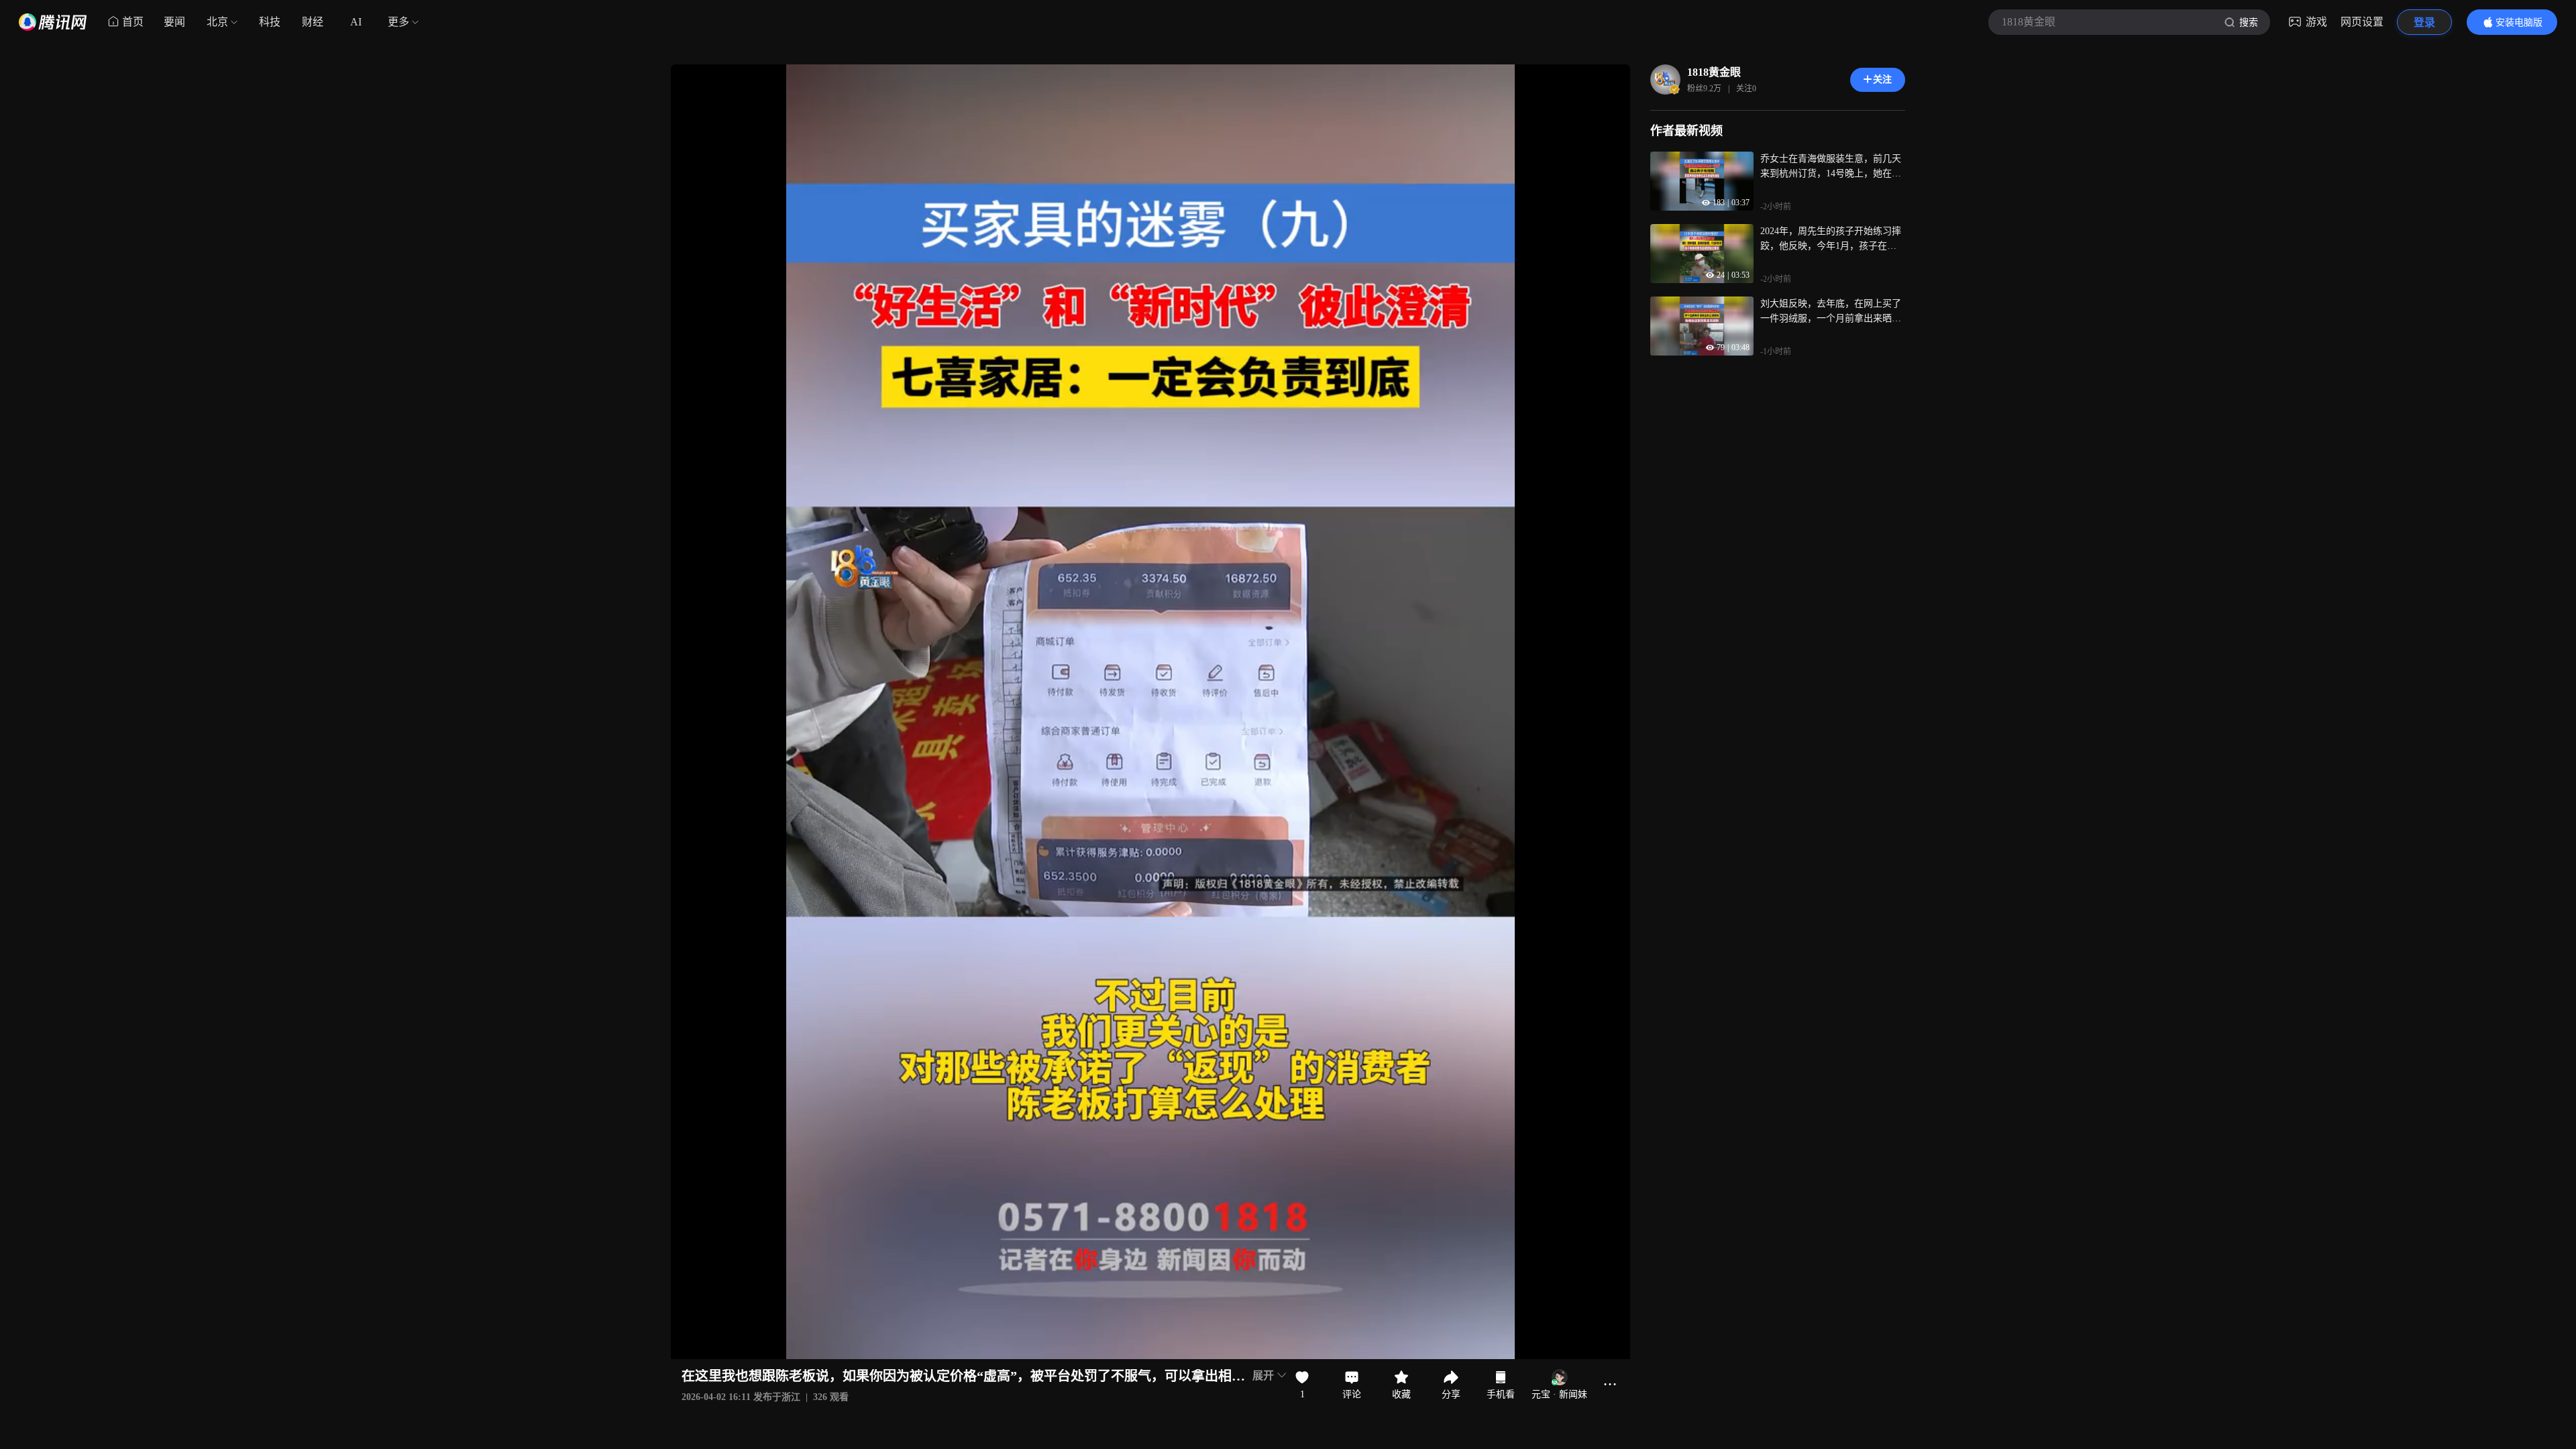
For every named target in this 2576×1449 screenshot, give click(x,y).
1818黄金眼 (1714, 72)
